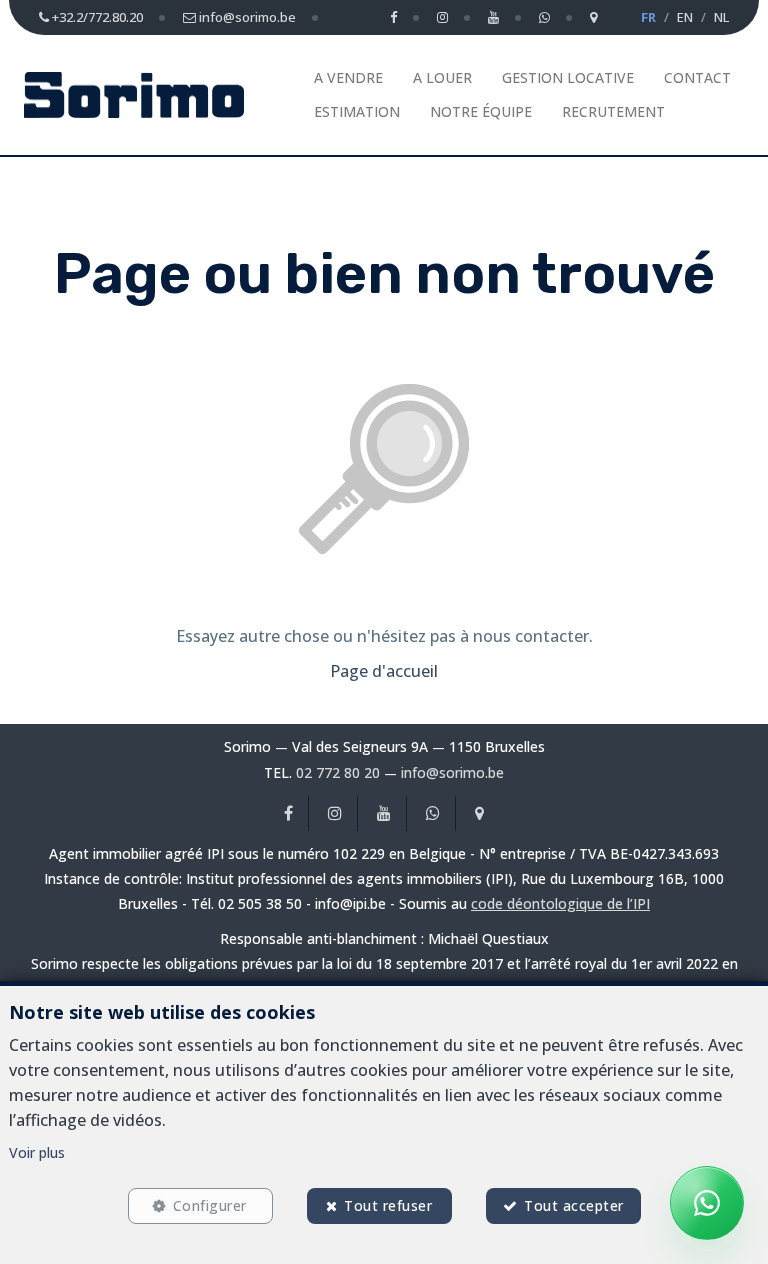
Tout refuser (388, 1205)
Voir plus (37, 1152)
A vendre (348, 77)
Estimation (357, 111)
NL (721, 17)
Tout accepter (574, 1205)
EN (685, 17)
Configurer (210, 1205)
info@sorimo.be (452, 772)
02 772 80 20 (338, 772)
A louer (442, 77)
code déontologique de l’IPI (560, 903)
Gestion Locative (568, 77)
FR (648, 17)
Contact (697, 77)
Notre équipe (481, 111)
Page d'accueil (384, 671)
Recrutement (613, 111)
